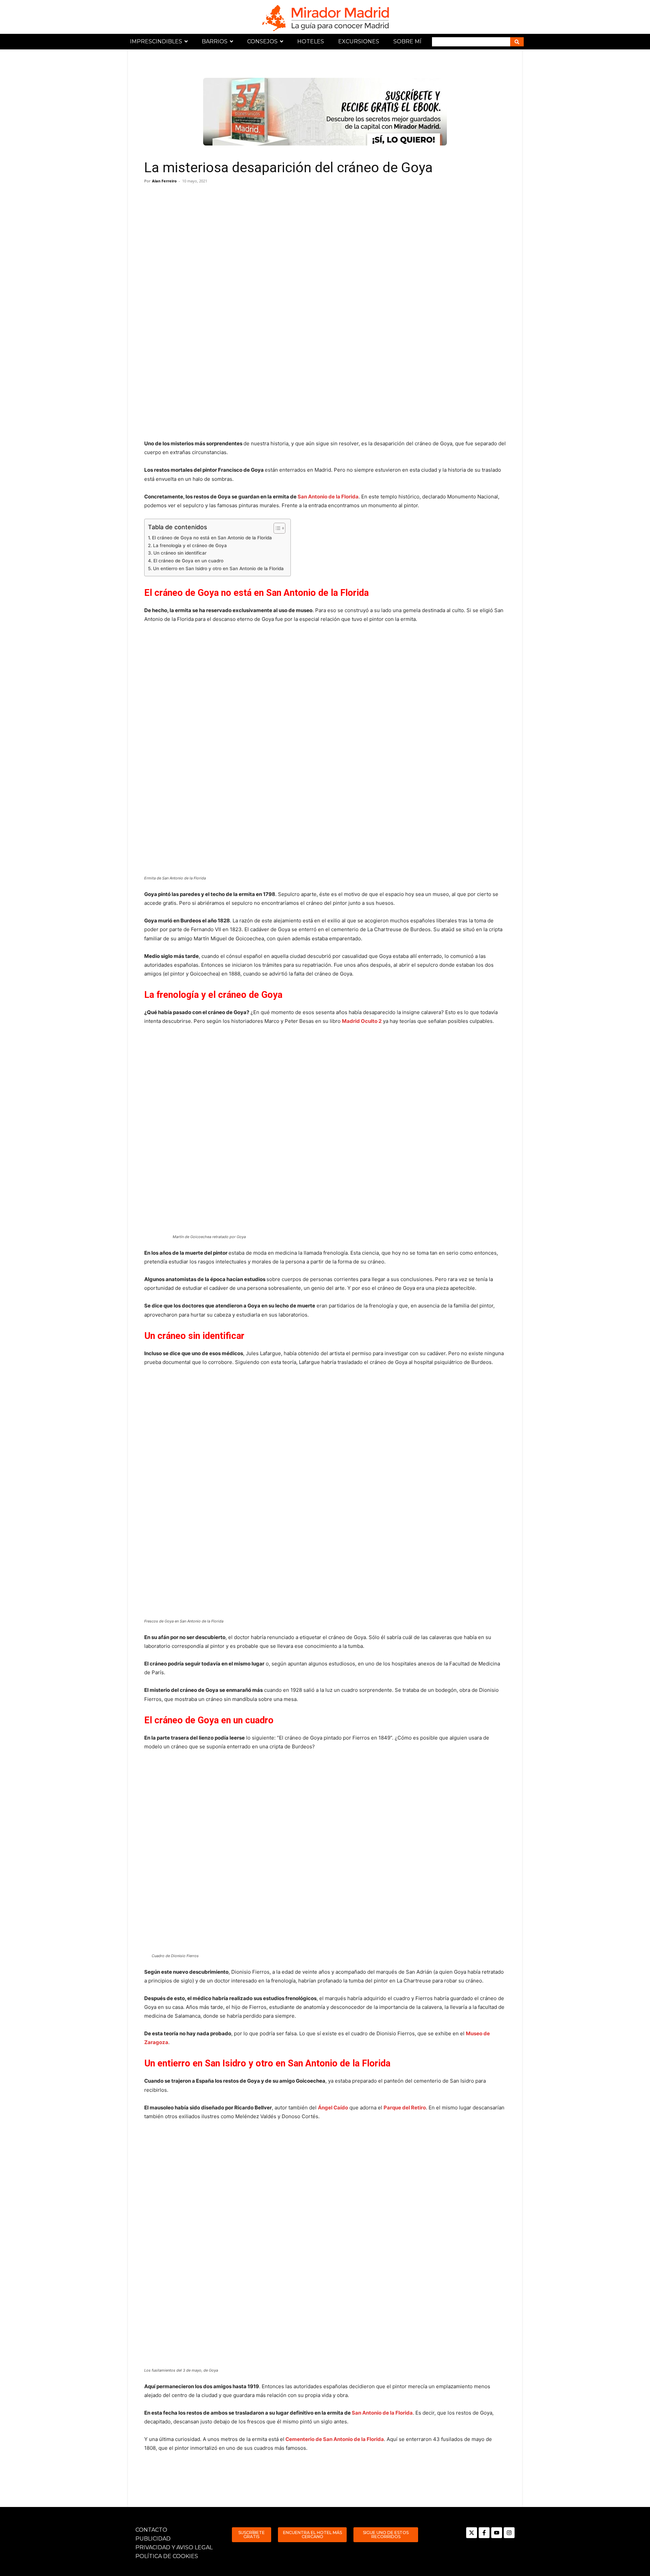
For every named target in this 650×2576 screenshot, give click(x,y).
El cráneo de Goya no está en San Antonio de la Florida (212, 538)
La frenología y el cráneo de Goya (190, 545)
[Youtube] (497, 2533)
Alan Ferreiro (164, 181)
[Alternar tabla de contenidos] (276, 528)
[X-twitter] (472, 2533)
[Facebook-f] (484, 2533)
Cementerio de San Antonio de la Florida (335, 2439)
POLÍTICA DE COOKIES (167, 2556)
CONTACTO (151, 2530)
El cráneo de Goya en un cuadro (188, 561)
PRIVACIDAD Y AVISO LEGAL (174, 2547)
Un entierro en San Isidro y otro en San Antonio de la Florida (218, 568)
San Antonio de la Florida (328, 497)
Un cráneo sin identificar (180, 553)
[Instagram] (509, 2533)
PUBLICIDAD (153, 2539)
